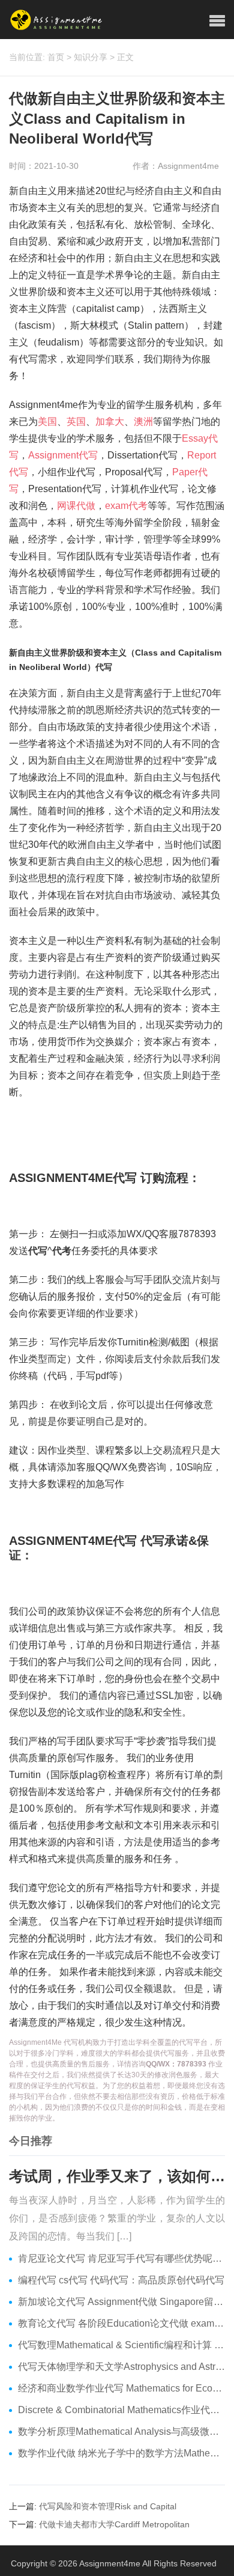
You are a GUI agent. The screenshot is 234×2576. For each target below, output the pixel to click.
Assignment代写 (63, 455)
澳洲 (143, 422)
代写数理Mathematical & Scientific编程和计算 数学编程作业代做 (121, 2345)
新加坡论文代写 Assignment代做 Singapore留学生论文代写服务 (121, 2302)
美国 (47, 422)
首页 (56, 57)
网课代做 (76, 506)
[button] (217, 21)
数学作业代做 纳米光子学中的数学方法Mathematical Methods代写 (121, 2453)
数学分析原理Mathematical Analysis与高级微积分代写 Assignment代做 (121, 2431)
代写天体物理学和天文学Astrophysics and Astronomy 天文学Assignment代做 (121, 2367)
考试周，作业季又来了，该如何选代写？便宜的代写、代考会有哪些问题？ (117, 2176)
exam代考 (126, 506)
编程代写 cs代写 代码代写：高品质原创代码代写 (121, 2280)
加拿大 (110, 422)
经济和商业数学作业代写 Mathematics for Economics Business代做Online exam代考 (121, 2388)
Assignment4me (110, 2563)
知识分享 (91, 57)
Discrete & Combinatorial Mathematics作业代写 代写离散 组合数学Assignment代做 (121, 2410)
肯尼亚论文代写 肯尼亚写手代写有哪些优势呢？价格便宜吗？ (121, 2258)
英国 (76, 422)
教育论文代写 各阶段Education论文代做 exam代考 (121, 2323)
